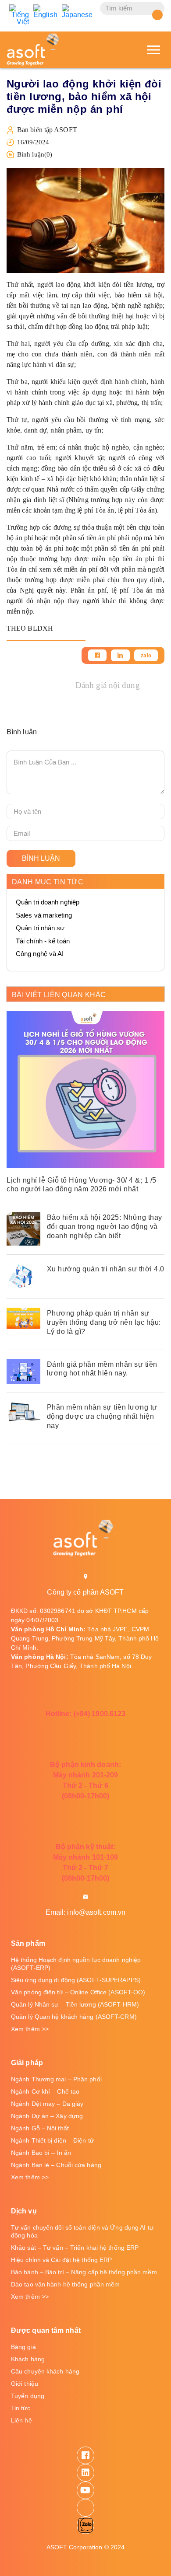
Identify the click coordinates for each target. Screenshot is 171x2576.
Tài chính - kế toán (43, 941)
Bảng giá (23, 2347)
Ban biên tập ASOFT (47, 130)
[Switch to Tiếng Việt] (19, 15)
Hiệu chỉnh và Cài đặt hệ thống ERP (61, 2260)
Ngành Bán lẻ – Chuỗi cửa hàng (56, 2165)
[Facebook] (97, 655)
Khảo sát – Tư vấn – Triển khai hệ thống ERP (75, 2248)
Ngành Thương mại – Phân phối (56, 2079)
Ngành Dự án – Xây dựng (47, 2116)
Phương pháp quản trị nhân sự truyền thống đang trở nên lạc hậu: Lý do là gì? (104, 1322)
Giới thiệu (25, 2384)
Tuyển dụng (28, 2396)
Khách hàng (28, 2359)
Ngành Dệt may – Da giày (47, 2104)
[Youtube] (85, 2490)
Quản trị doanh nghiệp (48, 902)
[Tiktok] (85, 2508)
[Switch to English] (45, 11)
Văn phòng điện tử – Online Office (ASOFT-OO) (78, 1992)
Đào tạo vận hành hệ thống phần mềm (65, 2284)
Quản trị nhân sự (40, 928)
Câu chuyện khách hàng (45, 2371)
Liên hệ (21, 2420)
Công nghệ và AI (40, 954)
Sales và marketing (44, 915)
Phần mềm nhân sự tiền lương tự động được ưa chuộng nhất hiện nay (102, 1416)
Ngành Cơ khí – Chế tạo (45, 2091)
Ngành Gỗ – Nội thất (40, 2128)
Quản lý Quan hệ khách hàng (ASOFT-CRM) (74, 2017)
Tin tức (21, 2408)
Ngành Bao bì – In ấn (41, 2153)
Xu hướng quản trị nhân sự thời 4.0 (106, 1269)
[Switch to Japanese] (77, 11)
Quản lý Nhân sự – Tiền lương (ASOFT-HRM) (75, 2004)
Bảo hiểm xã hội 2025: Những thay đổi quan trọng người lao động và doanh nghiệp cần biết (105, 1227)
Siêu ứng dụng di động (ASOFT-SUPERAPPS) (76, 1980)
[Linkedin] (120, 655)
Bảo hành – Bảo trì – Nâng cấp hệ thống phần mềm (84, 2272)
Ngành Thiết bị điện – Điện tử (52, 2140)
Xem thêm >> (30, 2029)
